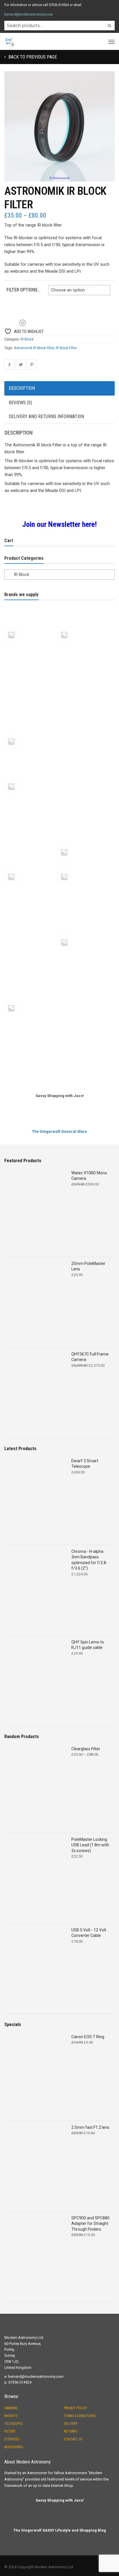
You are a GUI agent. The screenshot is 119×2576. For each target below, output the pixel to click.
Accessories (14, 2447)
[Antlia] (31, 625)
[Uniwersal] (31, 1043)
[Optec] (31, 842)
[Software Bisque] (84, 957)
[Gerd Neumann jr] (31, 731)
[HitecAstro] (31, 756)
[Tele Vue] (31, 998)
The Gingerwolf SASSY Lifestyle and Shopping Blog (60, 2530)
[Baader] (84, 649)
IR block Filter (66, 348)
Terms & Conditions (80, 2416)
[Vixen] (84, 1043)
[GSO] (84, 731)
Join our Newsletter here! (59, 524)
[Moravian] (31, 822)
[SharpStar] (84, 932)
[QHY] (31, 912)
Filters (10, 2431)
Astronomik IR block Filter (34, 348)
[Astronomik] (31, 649)
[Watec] (31, 1064)
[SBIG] (31, 932)
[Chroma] (31, 690)
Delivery (71, 2424)
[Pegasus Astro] (84, 867)
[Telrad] (31, 1023)
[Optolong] (84, 842)
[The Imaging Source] (84, 1023)
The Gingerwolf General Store (59, 1131)
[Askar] (84, 625)
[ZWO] (84, 1064)
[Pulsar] (84, 891)
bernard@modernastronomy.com (29, 14)
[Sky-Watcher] (31, 957)
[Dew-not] (84, 690)
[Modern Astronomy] (84, 801)
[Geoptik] (31, 711)
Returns (70, 2431)
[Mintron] (31, 801)
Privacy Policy (75, 2408)
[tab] (59, 389)
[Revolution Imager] (84, 912)
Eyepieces (12, 2439)
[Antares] (84, 604)
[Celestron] (84, 670)
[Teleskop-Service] (84, 998)
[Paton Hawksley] (31, 867)
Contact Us (73, 2439)
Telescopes (13, 2424)
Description (22, 388)
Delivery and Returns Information (46, 416)
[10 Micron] (31, 604)
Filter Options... (23, 290)
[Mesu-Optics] (84, 776)
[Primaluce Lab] (31, 891)
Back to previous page (32, 57)
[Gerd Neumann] (84, 711)
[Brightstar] (31, 670)
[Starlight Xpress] (31, 978)
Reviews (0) (20, 403)
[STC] (84, 978)
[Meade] (31, 776)
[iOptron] (84, 756)
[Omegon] (84, 822)
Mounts (11, 2416)
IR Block (27, 339)
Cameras (11, 2408)
